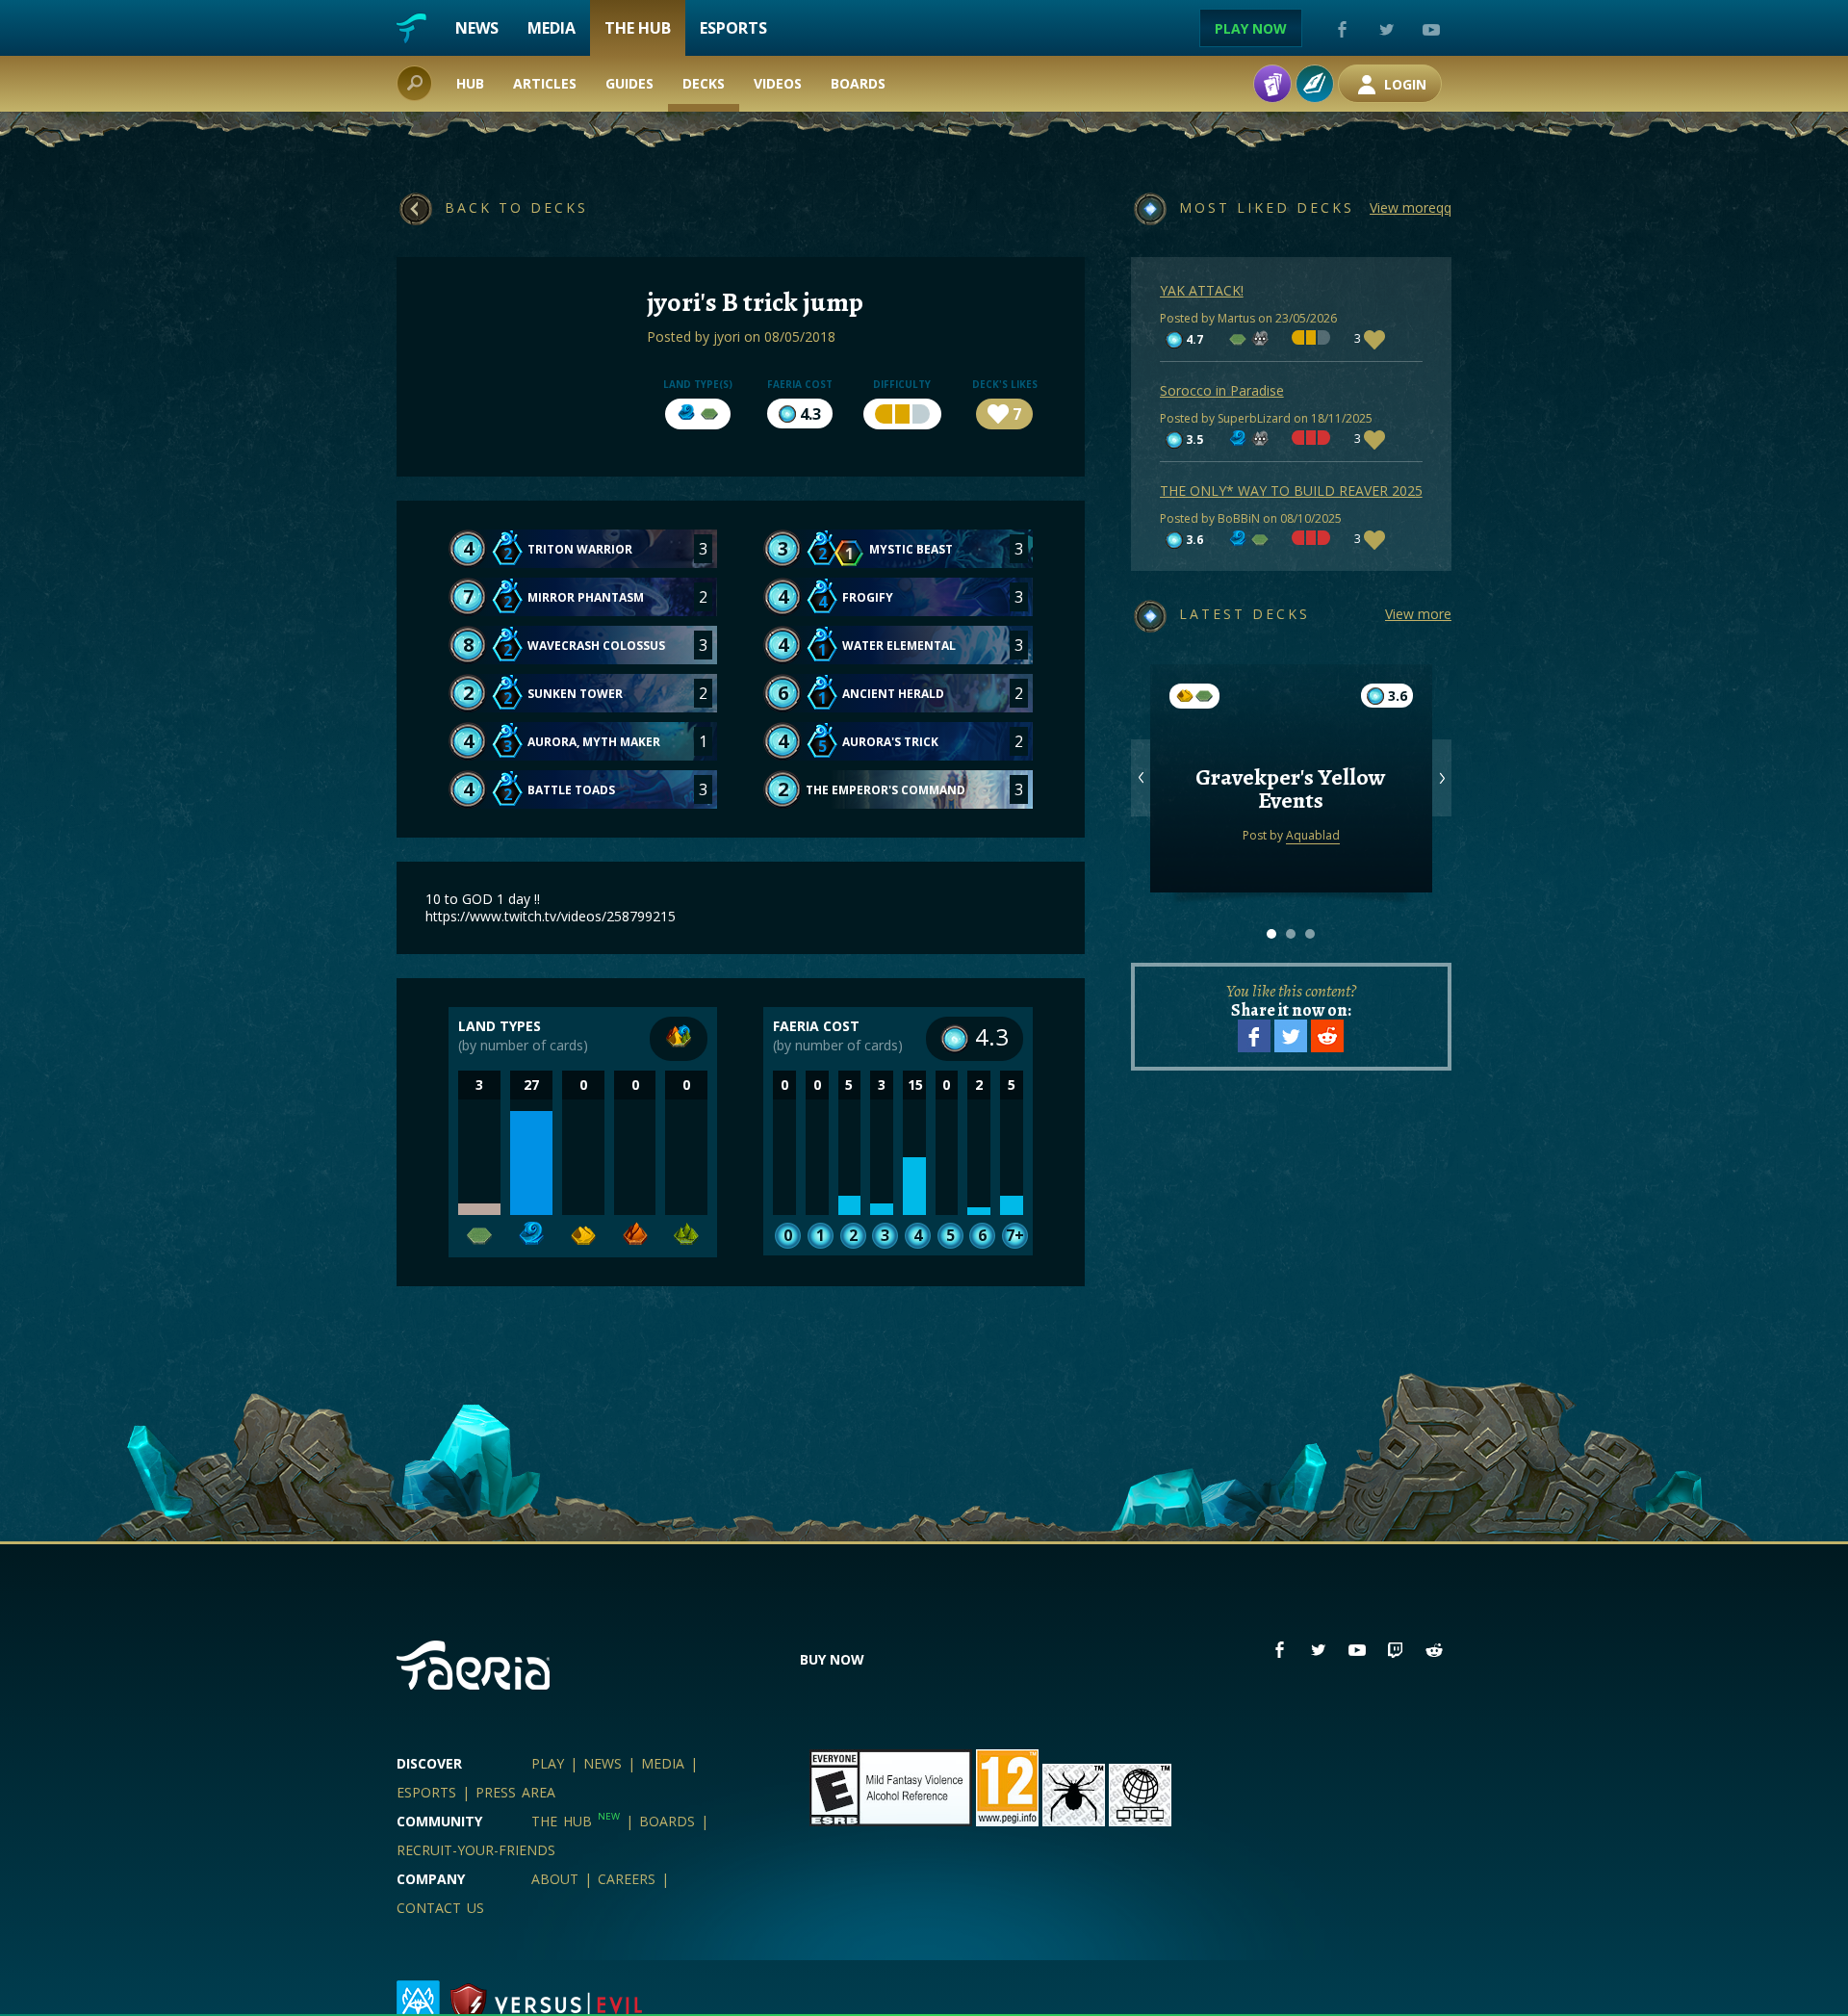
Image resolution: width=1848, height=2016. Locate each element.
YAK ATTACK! (1202, 290)
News (477, 28)
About (555, 1879)
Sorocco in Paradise (1222, 390)
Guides (629, 83)
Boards (858, 83)
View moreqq (1411, 207)
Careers (627, 1879)
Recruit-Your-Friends (476, 1850)
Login (1403, 84)
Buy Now (832, 1659)
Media (552, 28)
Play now (1251, 28)
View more (1418, 614)
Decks (704, 83)
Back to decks (516, 207)
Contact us (440, 1908)
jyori (727, 336)
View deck (1291, 827)
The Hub (638, 28)
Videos (778, 83)
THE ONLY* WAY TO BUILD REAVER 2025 (1291, 491)
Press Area (515, 1792)
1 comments (1291, 750)
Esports (733, 28)
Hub (470, 83)
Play (548, 1763)
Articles (545, 83)
